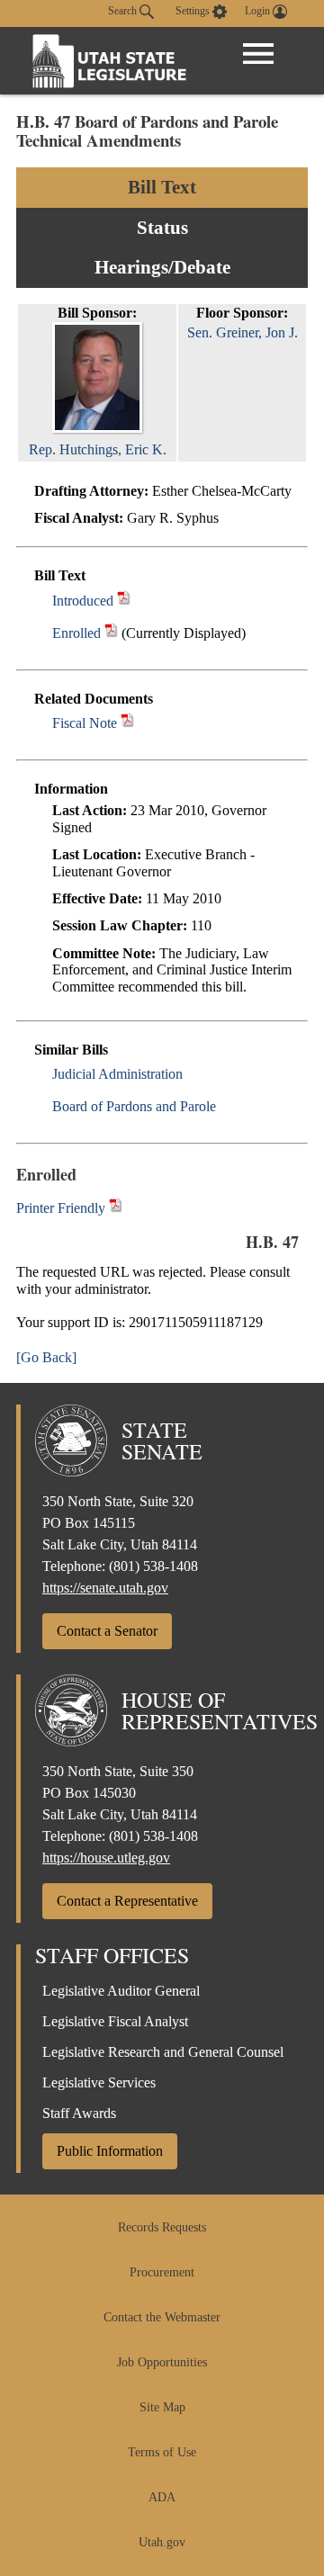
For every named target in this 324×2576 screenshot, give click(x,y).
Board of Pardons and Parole (134, 1106)
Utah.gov (162, 2542)
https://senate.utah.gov (105, 1588)
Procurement (162, 2272)
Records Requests (162, 2227)
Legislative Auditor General (121, 1991)
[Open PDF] (124, 601)
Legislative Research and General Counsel (163, 2052)
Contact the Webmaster (162, 2317)
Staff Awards (79, 2113)
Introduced (83, 601)
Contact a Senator (107, 1631)
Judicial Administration (117, 1074)
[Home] (110, 61)
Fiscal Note (85, 723)
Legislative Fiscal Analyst (115, 2021)
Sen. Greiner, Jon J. (243, 332)
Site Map (162, 2407)
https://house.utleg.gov (106, 1858)
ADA (162, 2497)
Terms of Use (162, 2452)
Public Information (110, 2151)
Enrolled (76, 633)
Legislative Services (99, 2082)
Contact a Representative (127, 1901)
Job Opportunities (162, 2362)
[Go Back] (46, 1357)
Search (124, 11)
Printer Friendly (63, 1208)
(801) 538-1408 (153, 1566)
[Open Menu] (258, 54)
